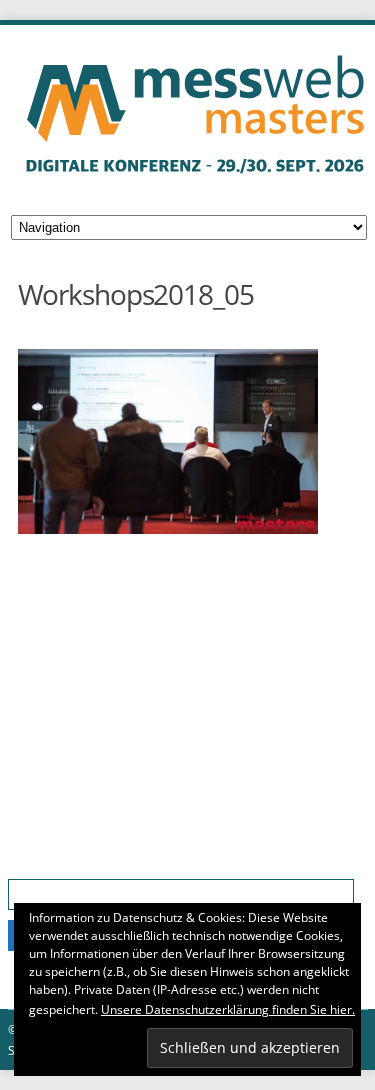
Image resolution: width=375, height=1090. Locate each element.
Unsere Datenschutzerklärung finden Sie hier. (228, 1009)
